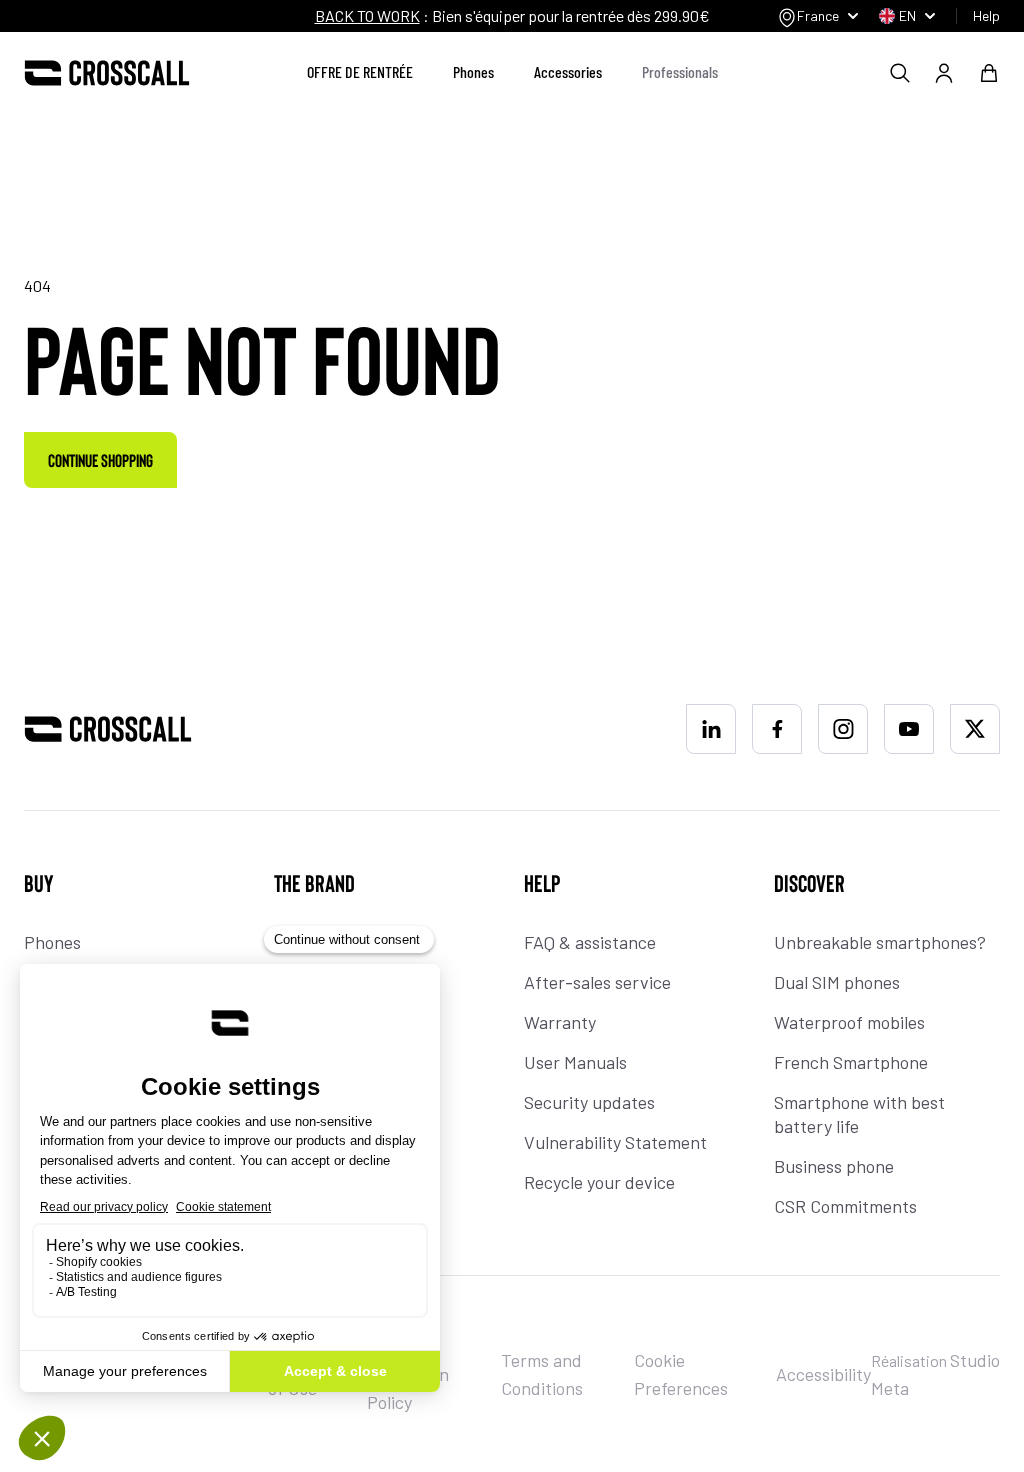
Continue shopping (100, 460)
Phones (473, 71)
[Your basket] (989, 73)
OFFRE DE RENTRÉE (360, 71)
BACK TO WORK (367, 15)
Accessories (568, 71)
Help (986, 15)
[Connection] (944, 73)
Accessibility (823, 1374)
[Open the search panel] (900, 73)
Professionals (680, 71)
